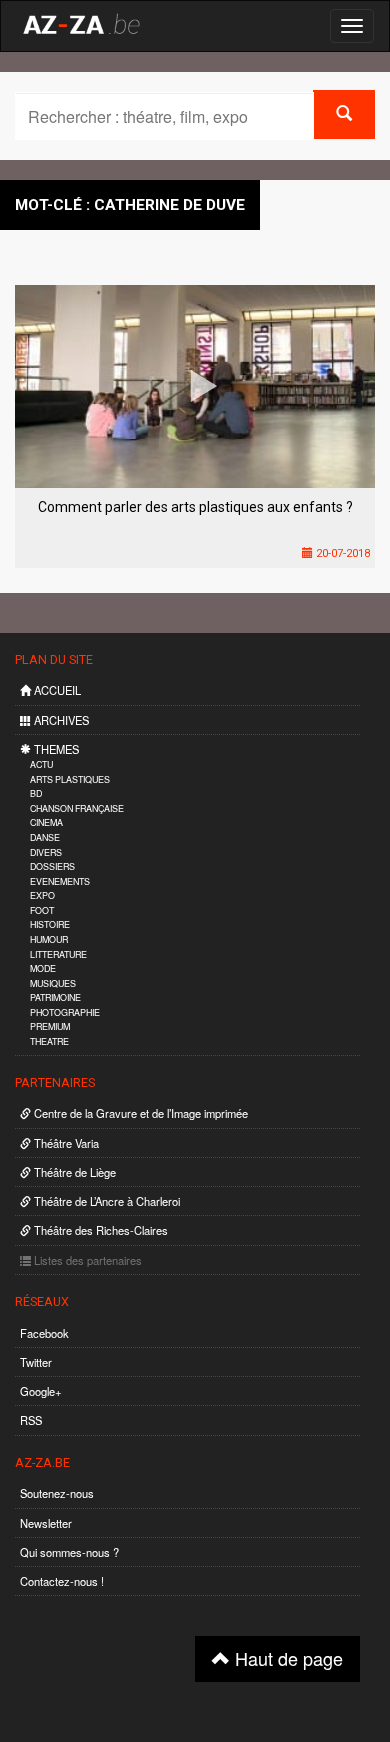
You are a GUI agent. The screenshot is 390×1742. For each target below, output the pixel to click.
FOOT (42, 910)
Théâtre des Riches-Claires (99, 1230)
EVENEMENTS (60, 881)
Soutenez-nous (57, 1493)
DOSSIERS (52, 866)
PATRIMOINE (55, 997)
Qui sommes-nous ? (69, 1552)
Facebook (44, 1333)
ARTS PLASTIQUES (70, 779)
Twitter (36, 1362)
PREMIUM (50, 1026)
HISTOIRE (50, 924)
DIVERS (46, 852)
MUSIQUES (53, 983)
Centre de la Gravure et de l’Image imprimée (139, 1113)
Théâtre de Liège (73, 1172)
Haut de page (286, 1658)
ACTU (41, 764)
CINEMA (46, 822)
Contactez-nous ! (62, 1581)
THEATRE (49, 1041)
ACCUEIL (56, 690)
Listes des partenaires (86, 1260)
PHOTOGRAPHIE (65, 1012)
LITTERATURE (58, 954)
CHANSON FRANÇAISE (77, 808)
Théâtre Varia (65, 1143)
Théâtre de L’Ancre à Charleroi (105, 1201)
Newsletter (46, 1523)
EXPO (42, 895)
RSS (31, 1420)
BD (36, 793)
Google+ (41, 1391)
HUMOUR (49, 939)
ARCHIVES (60, 720)
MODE (43, 968)
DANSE (45, 837)
